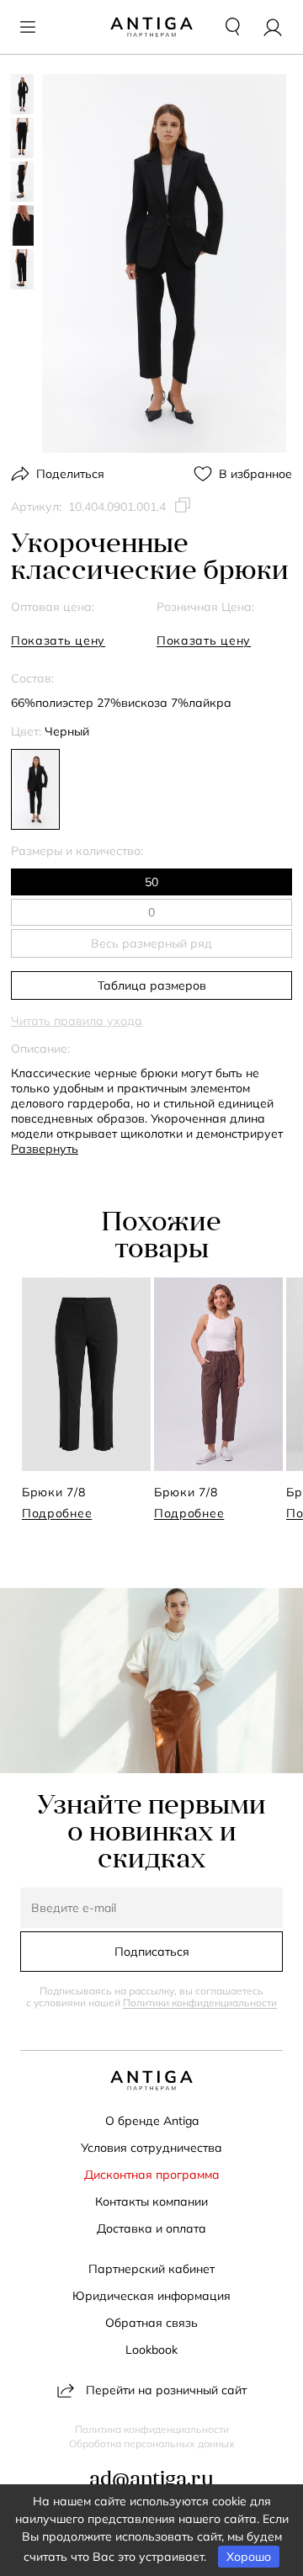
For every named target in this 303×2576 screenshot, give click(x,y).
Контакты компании (151, 2202)
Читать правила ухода (77, 1021)
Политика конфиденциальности (152, 2430)
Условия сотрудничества (151, 2148)
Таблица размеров (152, 985)
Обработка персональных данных (152, 2444)
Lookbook (151, 2350)
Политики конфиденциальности (200, 2002)
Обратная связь (151, 2323)
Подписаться (152, 1952)
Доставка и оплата (151, 2228)
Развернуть (45, 1149)
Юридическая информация (151, 2296)
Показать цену (58, 640)
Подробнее (57, 1513)
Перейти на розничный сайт (166, 2390)
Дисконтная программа (152, 2175)
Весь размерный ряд (151, 943)
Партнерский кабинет (151, 2269)
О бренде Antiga (152, 2121)
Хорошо (249, 2557)
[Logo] (151, 27)
